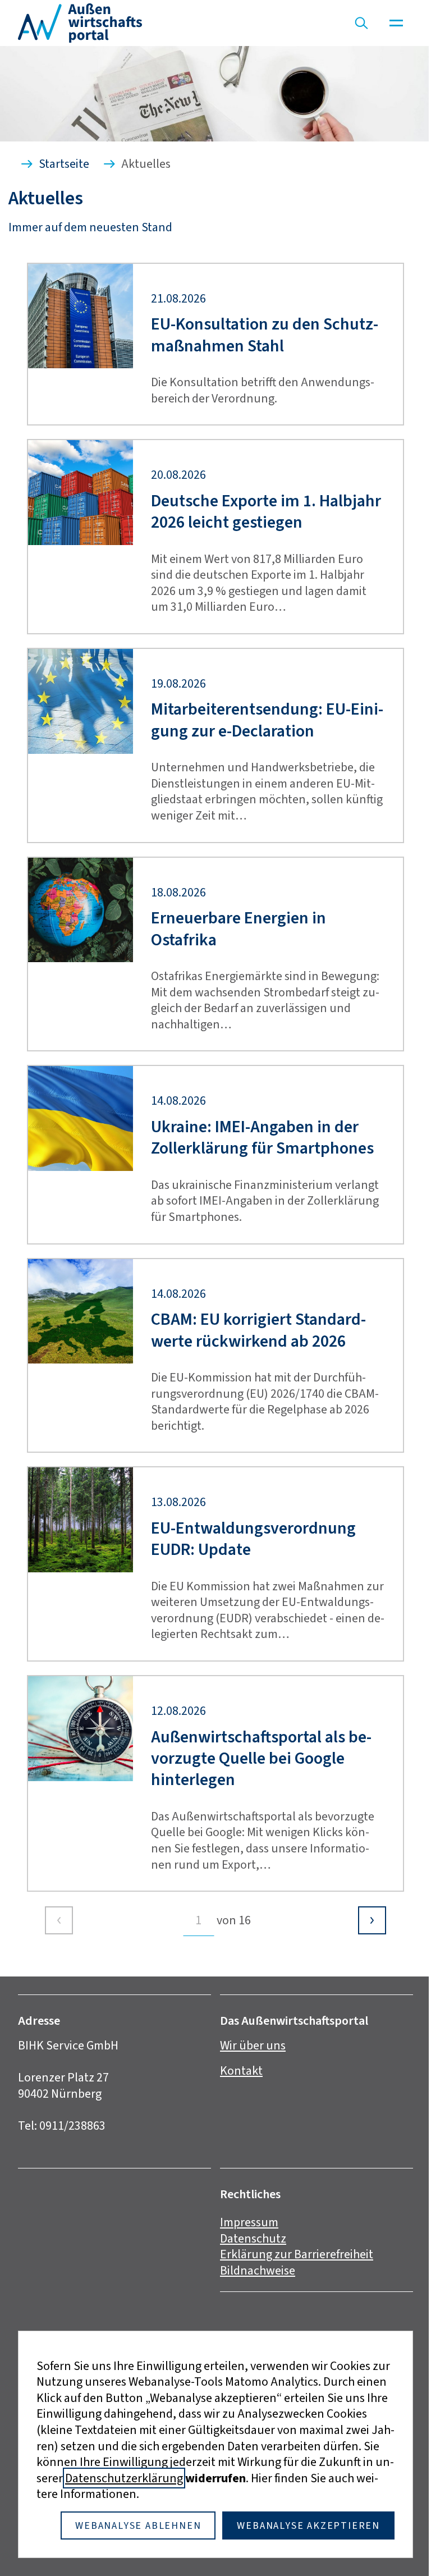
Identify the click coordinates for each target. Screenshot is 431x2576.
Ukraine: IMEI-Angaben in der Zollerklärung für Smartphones (262, 1138)
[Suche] (361, 23)
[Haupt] (396, 23)
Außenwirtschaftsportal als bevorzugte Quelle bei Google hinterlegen (261, 1758)
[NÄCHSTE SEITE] (372, 1920)
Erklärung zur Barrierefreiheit (297, 2254)
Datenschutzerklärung (124, 2478)
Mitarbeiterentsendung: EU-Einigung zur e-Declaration (267, 720)
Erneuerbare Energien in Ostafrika (239, 929)
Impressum (249, 2222)
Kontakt (241, 2071)
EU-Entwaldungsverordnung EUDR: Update (253, 1539)
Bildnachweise (258, 2270)
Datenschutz (253, 2238)
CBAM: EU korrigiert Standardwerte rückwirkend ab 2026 (258, 1330)
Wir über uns (253, 2045)
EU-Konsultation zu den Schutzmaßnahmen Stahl (265, 335)
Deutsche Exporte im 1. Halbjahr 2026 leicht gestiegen (266, 512)
